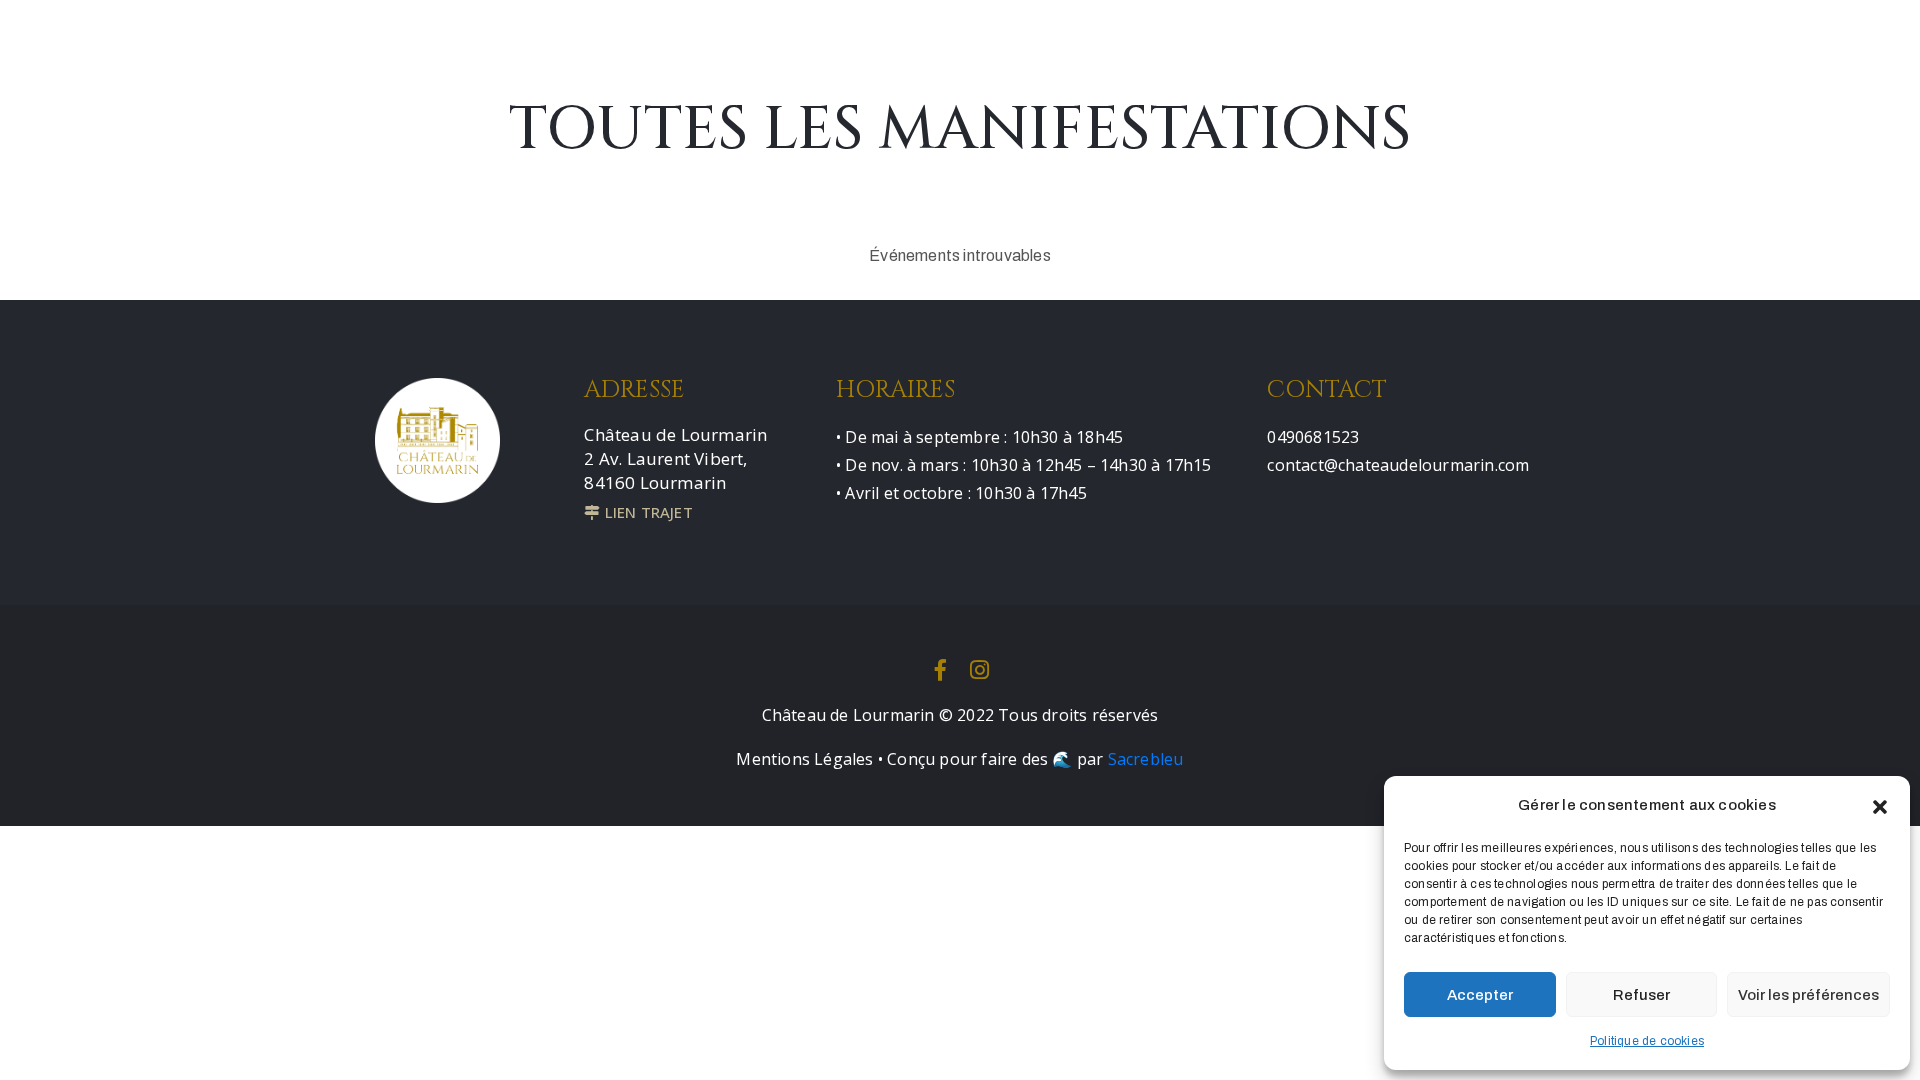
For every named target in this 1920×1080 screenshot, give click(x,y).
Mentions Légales (804, 759)
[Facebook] (940, 670)
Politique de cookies (1647, 1041)
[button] (1880, 805)
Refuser (1641, 995)
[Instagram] (980, 670)
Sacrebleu (1146, 759)
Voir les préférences (1808, 995)
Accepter (1480, 995)
